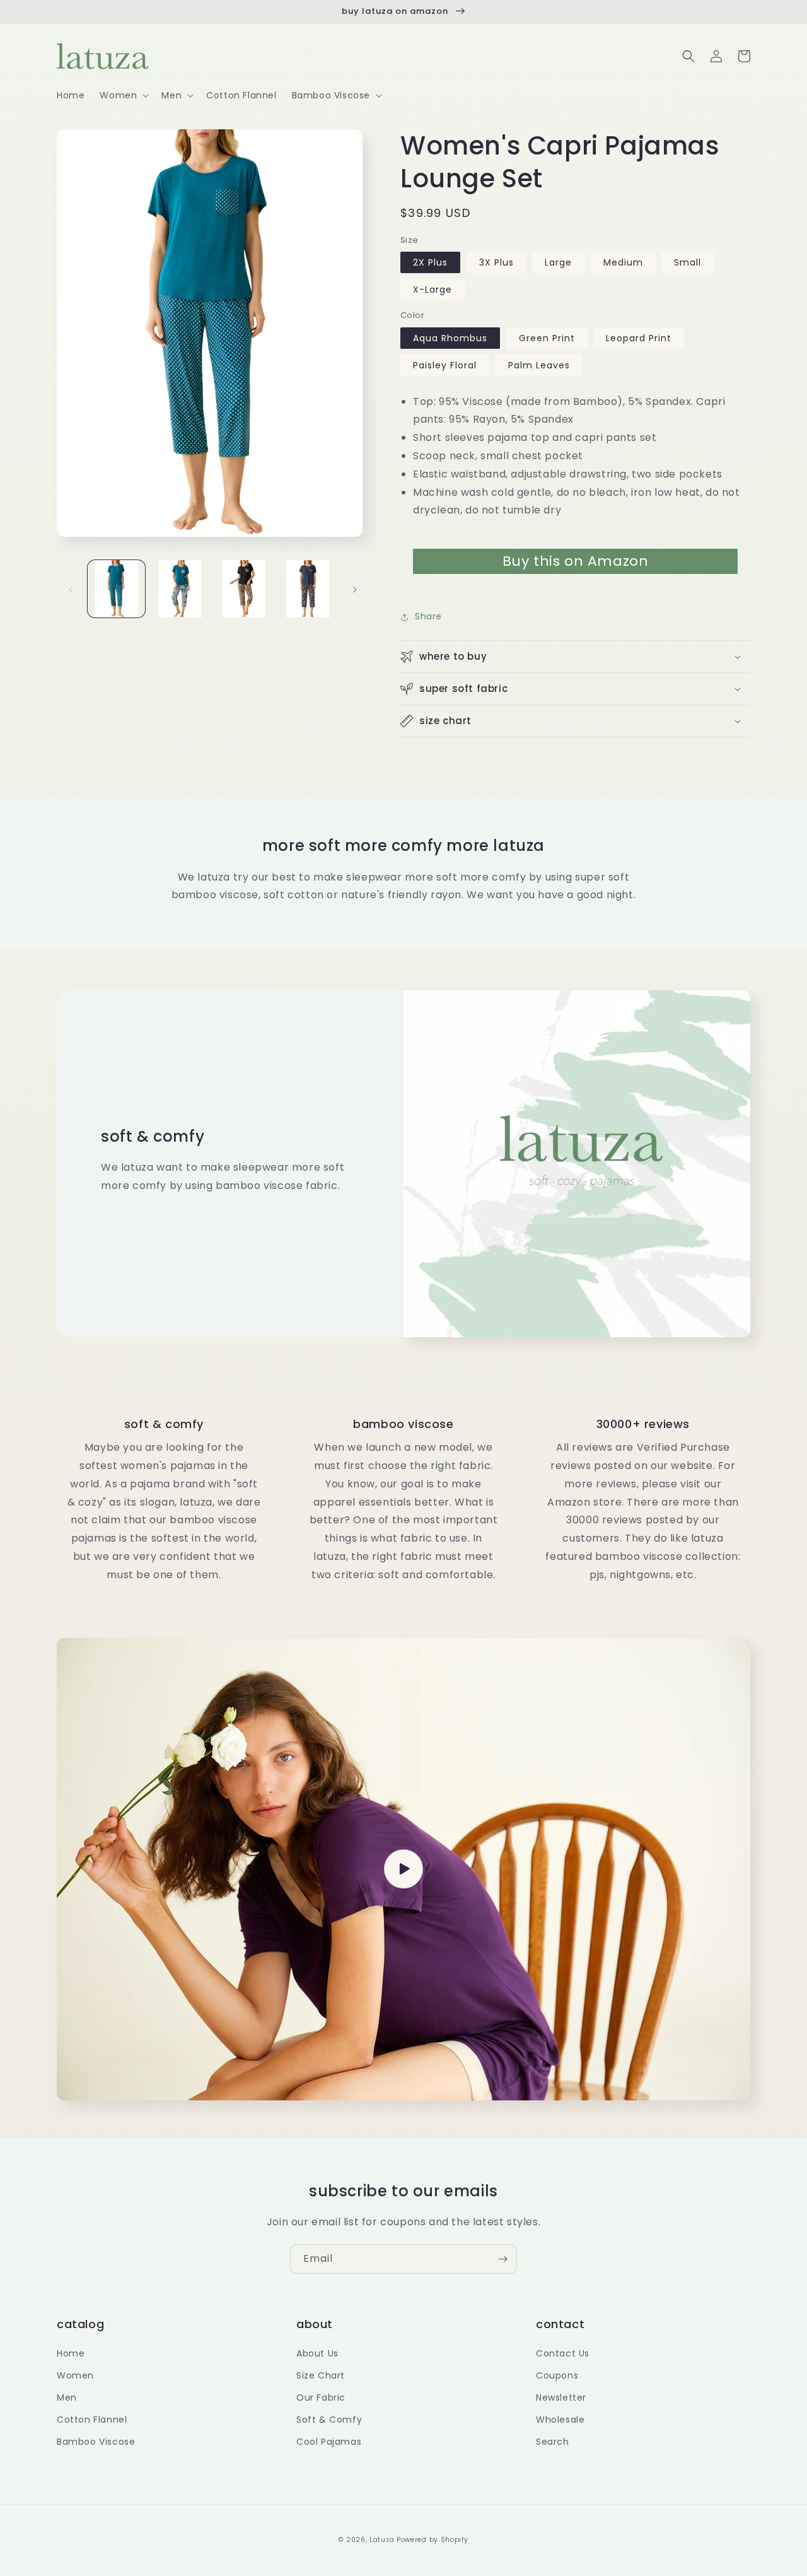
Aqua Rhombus (450, 338)
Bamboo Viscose (96, 2442)
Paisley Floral (445, 365)
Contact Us (563, 2353)
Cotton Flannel (92, 2420)
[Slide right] (355, 588)
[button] (123, 95)
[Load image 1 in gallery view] (116, 589)
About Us (317, 2353)
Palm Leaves (539, 365)
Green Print (547, 338)
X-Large (433, 290)
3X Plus (496, 262)
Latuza (382, 2540)
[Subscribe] (502, 2259)
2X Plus (430, 262)
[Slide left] (71, 588)
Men (67, 2397)
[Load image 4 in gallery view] (308, 589)
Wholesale (560, 2420)
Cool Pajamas (329, 2442)
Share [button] (428, 616)
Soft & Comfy (329, 2420)
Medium (623, 262)
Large (558, 262)
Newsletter (561, 2397)
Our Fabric (321, 2397)
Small (688, 262)
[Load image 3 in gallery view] (244, 589)
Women (75, 2375)
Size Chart (321, 2375)
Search (553, 2442)
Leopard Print (639, 338)
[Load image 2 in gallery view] (180, 589)
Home (71, 2353)
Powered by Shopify (433, 2540)
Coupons (557, 2375)
